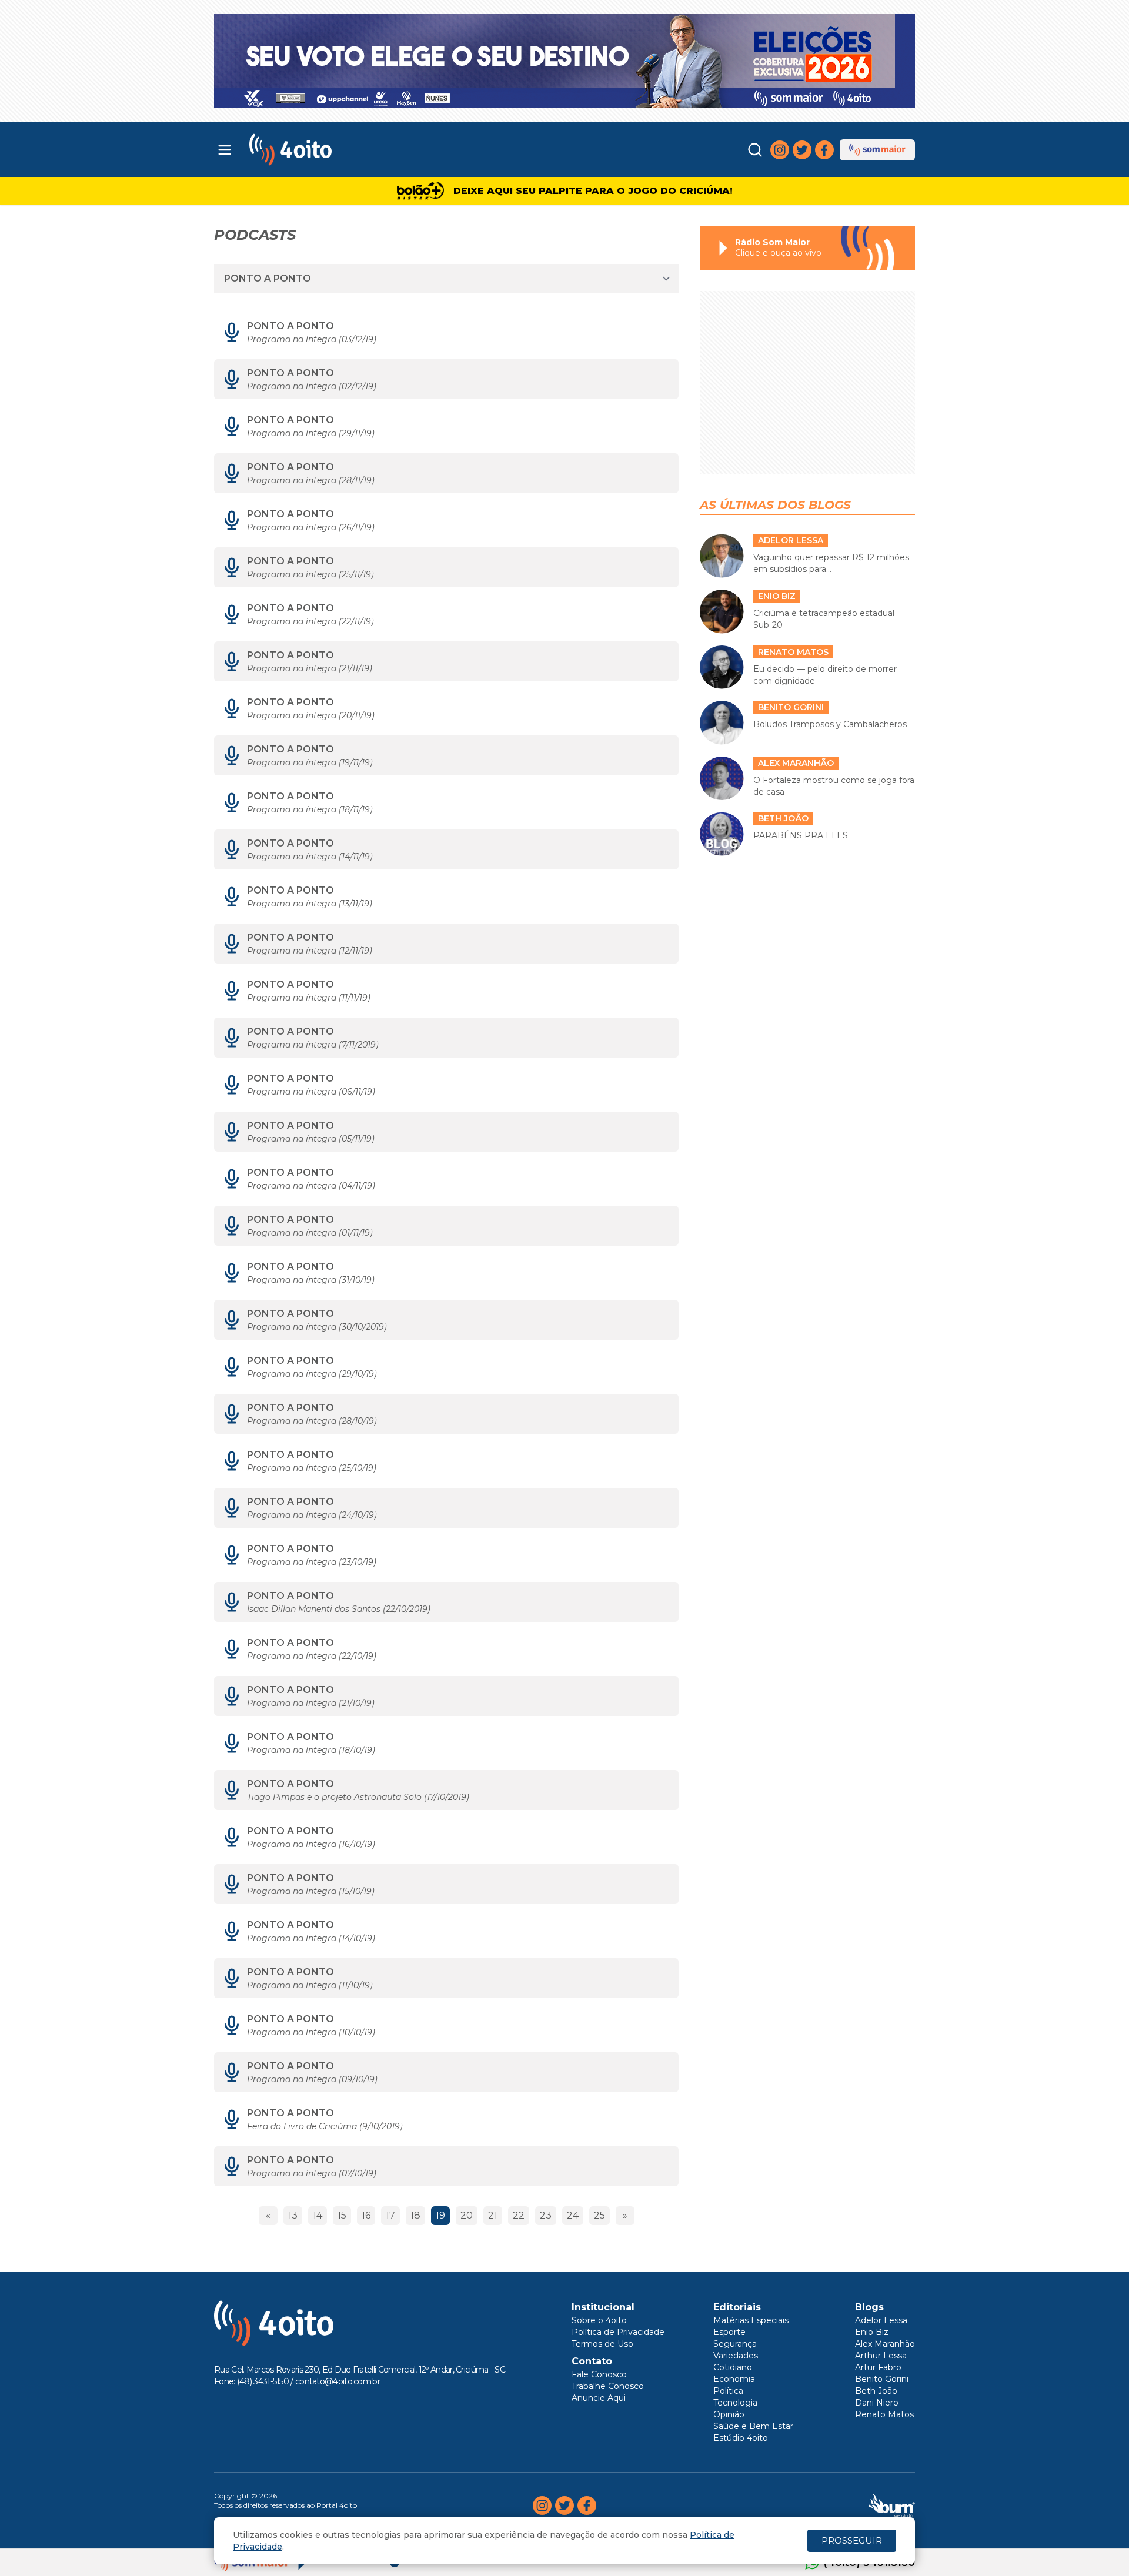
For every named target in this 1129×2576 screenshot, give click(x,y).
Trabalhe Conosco (608, 2386)
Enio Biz (872, 2332)
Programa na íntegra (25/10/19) (312, 1468)
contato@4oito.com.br (338, 2381)
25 (599, 2215)
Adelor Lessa (881, 2320)
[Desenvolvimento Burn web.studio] (892, 2505)
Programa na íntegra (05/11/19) (311, 1139)
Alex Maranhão (885, 2344)
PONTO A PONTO (290, 326)
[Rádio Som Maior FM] (877, 150)
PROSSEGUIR (852, 2540)
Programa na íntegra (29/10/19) (312, 1374)
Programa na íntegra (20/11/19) (311, 715)
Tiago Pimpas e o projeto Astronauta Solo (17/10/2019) (358, 1797)
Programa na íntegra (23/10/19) (312, 1562)
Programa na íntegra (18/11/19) (310, 809)
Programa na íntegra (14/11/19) (310, 857)
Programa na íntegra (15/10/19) (311, 1891)
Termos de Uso (602, 2344)
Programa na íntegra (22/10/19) (312, 1656)
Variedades (736, 2356)
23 (546, 2215)
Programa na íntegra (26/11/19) (311, 527)
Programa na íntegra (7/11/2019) (313, 1045)
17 (390, 2215)
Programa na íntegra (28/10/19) (312, 1421)
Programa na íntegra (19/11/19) (310, 762)
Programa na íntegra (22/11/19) (310, 621)
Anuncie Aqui (599, 2398)
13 (293, 2215)
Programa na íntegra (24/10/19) (312, 1515)
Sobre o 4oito (599, 2320)
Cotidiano (733, 2367)
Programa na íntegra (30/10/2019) (317, 1327)
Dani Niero (877, 2403)
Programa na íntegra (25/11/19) (310, 574)
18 (415, 2215)
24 (573, 2215)
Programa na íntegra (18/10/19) (311, 1750)
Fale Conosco (599, 2374)
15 (342, 2215)
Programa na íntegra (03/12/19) (312, 339)
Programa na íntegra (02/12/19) (312, 386)
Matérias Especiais (751, 2320)
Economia (734, 2379)
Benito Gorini (882, 2379)
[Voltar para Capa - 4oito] (343, 150)
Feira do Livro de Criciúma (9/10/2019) (325, 2126)
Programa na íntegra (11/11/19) (309, 998)
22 (519, 2215)
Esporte (729, 2332)
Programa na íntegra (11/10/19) (310, 1985)
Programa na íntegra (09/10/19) (312, 2079)
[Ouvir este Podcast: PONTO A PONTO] (232, 332)
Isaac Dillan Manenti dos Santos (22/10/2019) (339, 1609)
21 (493, 2215)
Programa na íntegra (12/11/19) (310, 951)
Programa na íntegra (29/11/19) (311, 433)
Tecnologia (735, 2403)
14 (318, 2215)
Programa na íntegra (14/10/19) (311, 1938)
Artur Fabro (878, 2367)
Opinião (729, 2414)
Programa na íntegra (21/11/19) (310, 668)
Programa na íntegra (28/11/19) (311, 480)
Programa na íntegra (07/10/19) (312, 2173)
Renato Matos (884, 2414)
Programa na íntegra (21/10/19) (311, 1703)
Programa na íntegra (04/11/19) (311, 1186)
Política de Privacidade (618, 2332)
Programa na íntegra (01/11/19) (310, 1233)
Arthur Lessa (881, 2356)
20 (467, 2215)
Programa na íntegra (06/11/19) (311, 1092)
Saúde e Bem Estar (753, 2426)
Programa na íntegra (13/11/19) (310, 904)
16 (366, 2215)
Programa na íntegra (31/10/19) (311, 1280)
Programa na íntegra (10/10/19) (311, 2032)
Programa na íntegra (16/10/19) (311, 1844)
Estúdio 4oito (741, 2438)
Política (728, 2391)
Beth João (876, 2391)
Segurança (735, 2344)
